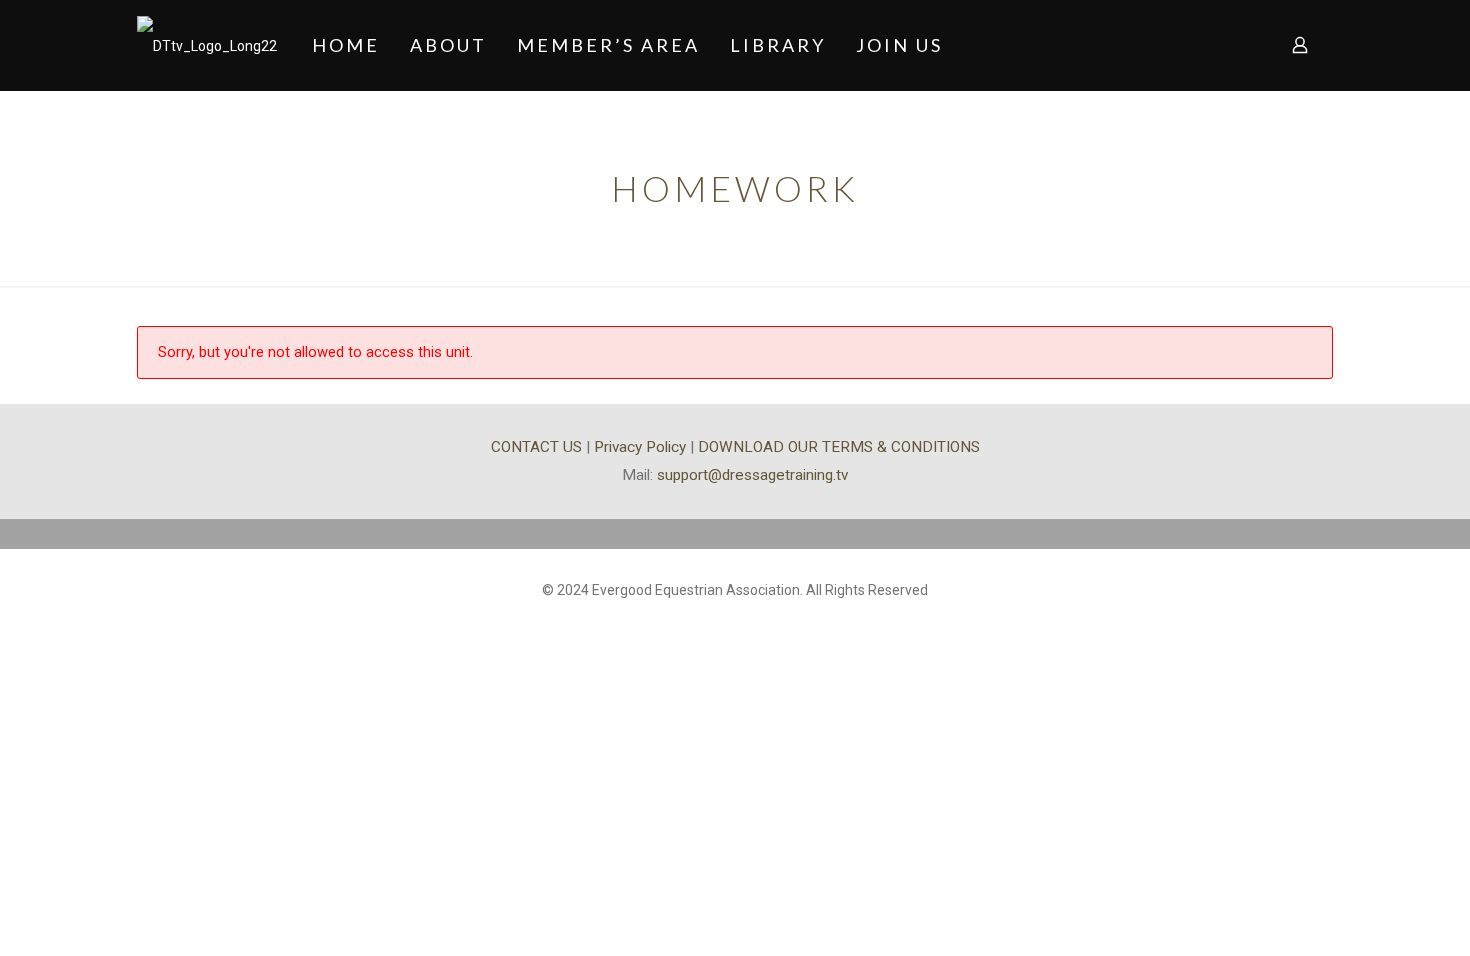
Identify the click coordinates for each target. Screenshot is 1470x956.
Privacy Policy (640, 447)
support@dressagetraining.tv (752, 475)
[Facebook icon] (735, 621)
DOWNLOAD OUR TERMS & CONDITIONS (839, 447)
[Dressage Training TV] (207, 45)
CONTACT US (536, 447)
